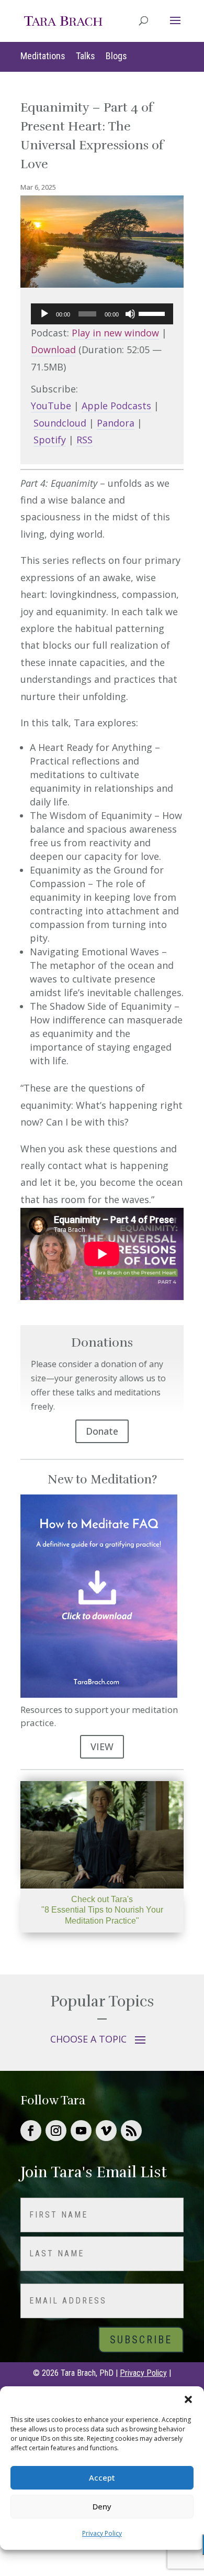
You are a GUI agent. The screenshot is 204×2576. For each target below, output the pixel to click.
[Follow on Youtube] (81, 2131)
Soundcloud (60, 423)
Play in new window (115, 333)
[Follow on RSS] (131, 2131)
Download (53, 350)
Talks (86, 56)
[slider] (153, 313)
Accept (102, 2477)
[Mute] (130, 314)
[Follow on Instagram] (56, 2131)
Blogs (116, 56)
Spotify (50, 440)
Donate (102, 1431)
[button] (188, 2399)
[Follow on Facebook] (31, 2131)
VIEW (102, 1747)
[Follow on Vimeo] (106, 2131)
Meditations (43, 56)
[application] (102, 314)
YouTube (51, 406)
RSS (84, 440)
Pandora (116, 423)
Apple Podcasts (116, 406)
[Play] (44, 314)
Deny (102, 2506)
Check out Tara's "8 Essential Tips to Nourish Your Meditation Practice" (102, 1910)
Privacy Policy (102, 2533)
